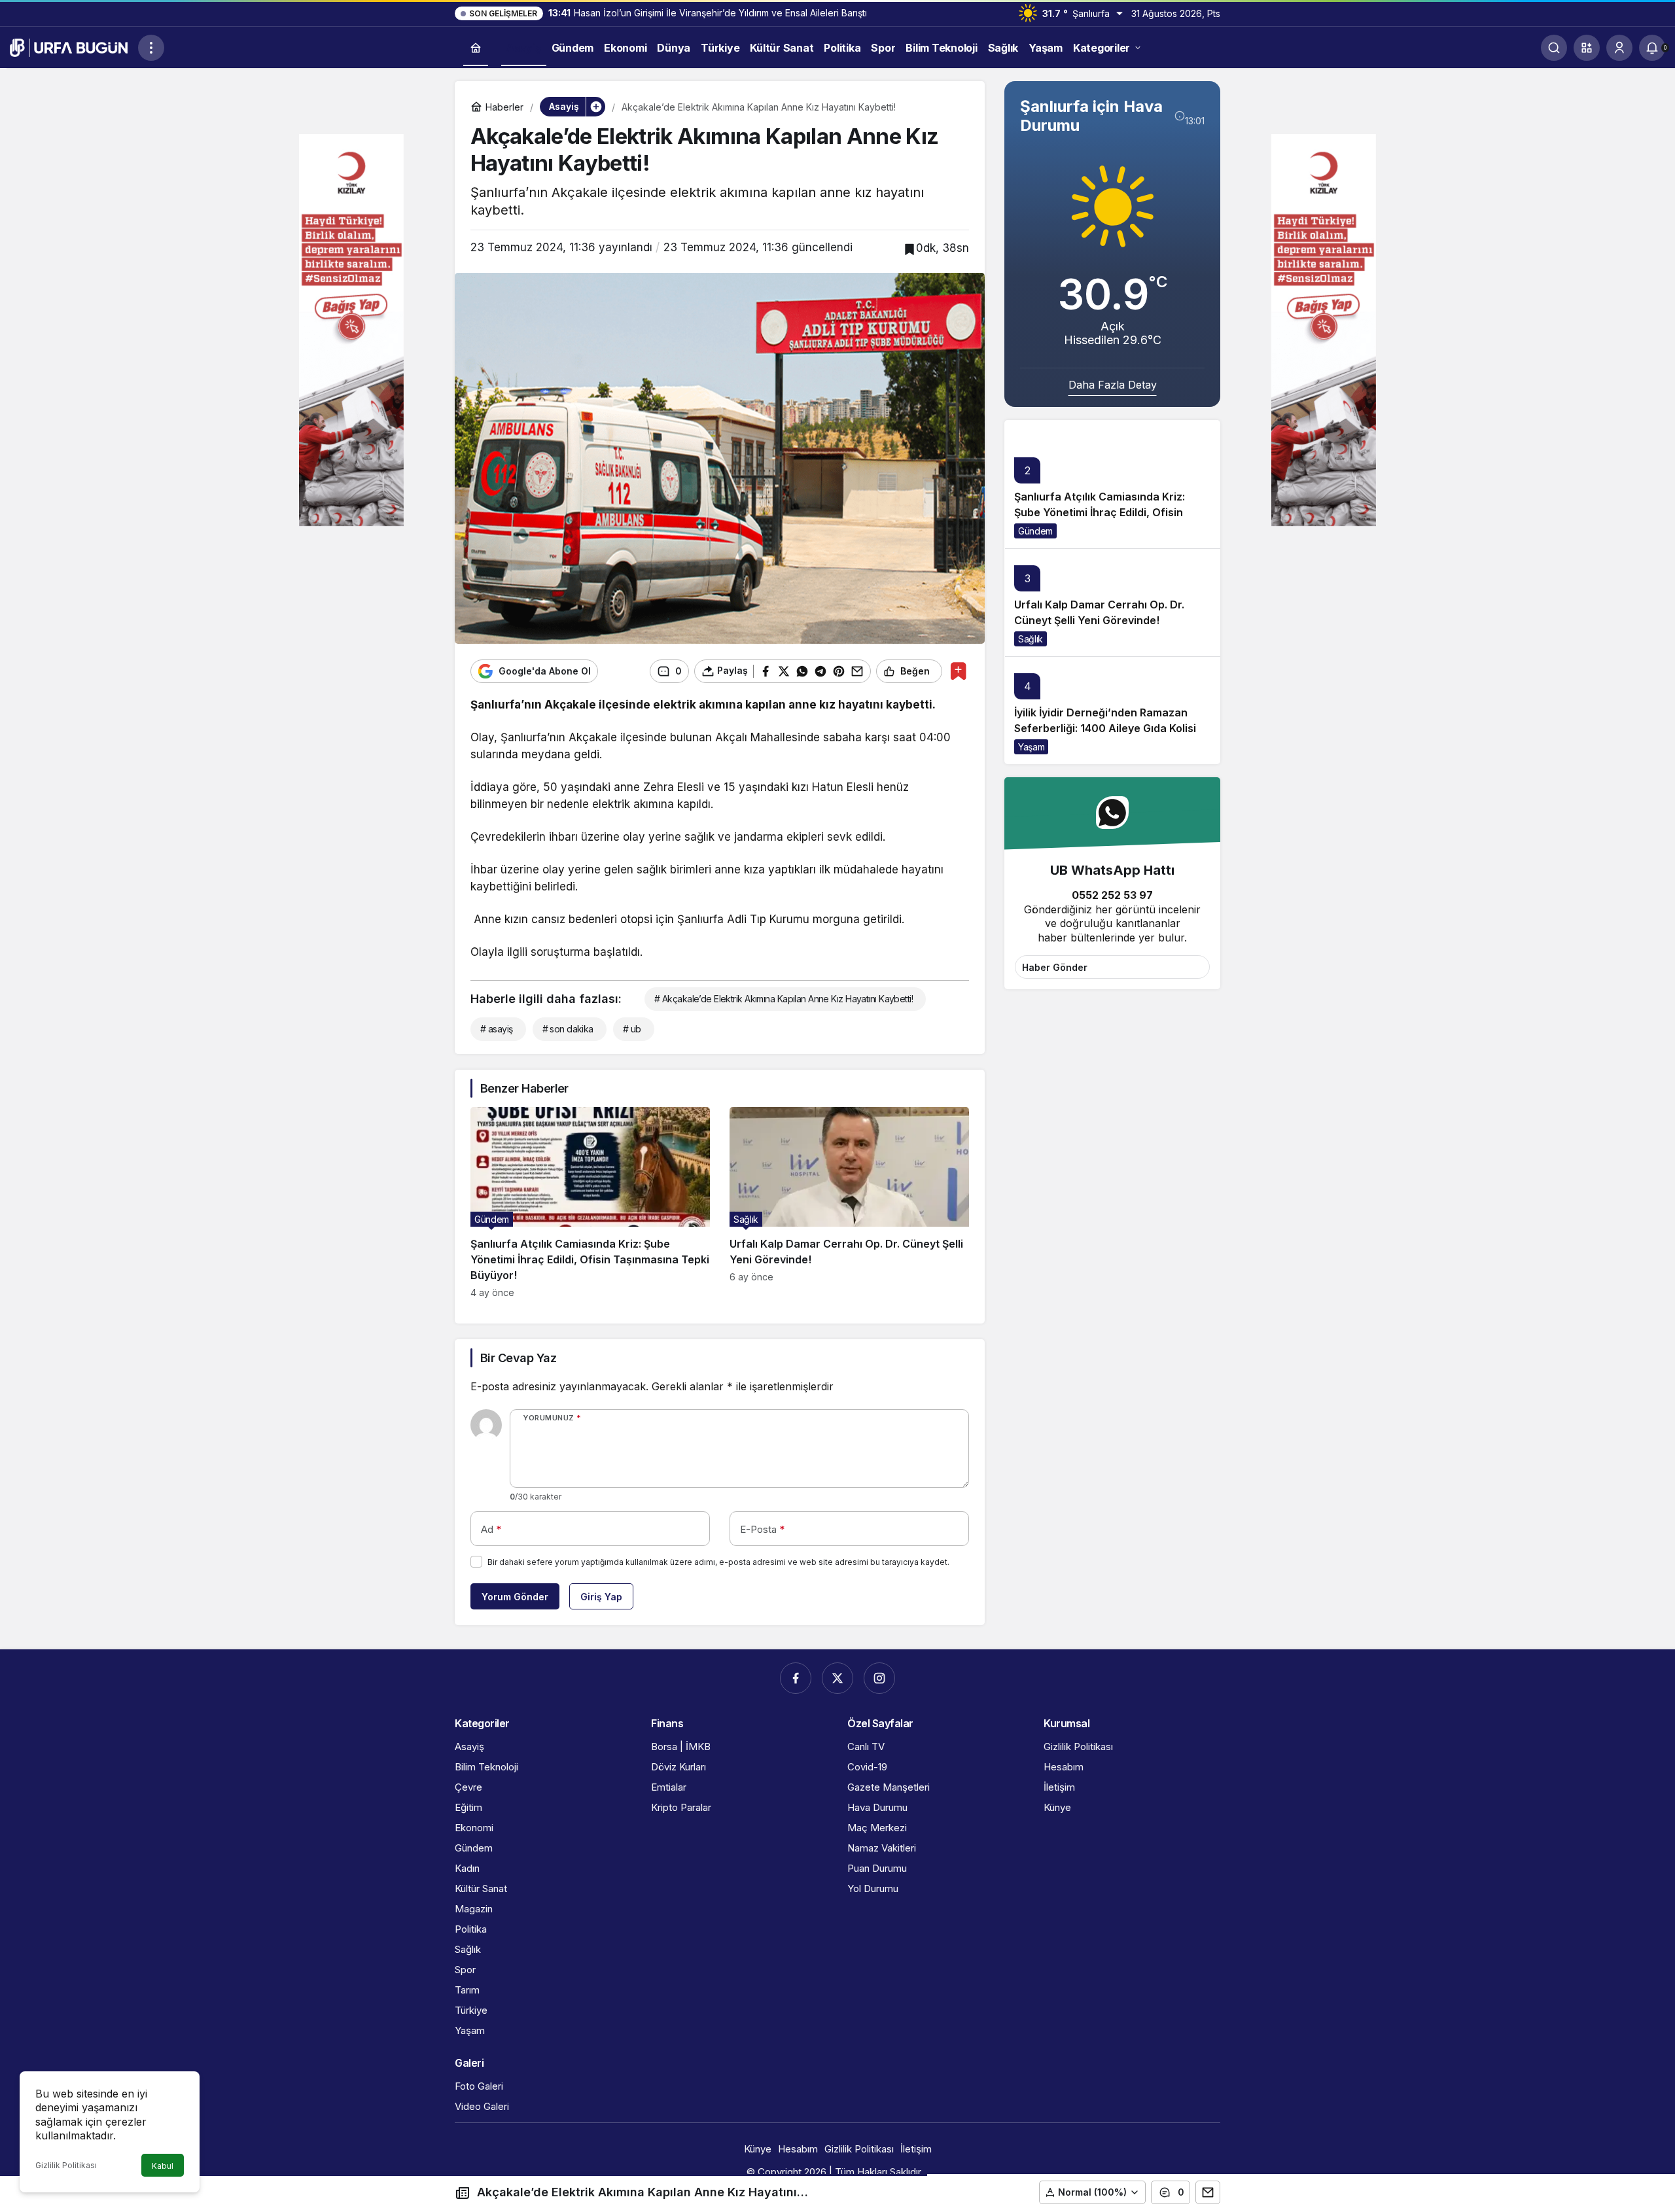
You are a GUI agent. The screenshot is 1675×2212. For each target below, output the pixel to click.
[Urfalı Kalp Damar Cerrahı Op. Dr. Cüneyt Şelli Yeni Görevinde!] (849, 1203)
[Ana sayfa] (476, 48)
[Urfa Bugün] (69, 46)
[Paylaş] (1208, 2192)
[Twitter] (837, 1678)
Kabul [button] (163, 2166)
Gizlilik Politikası (66, 2165)
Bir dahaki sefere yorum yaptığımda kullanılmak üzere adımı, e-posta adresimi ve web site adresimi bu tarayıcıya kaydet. (718, 1562)
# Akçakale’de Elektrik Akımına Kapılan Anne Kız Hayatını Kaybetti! (784, 999)
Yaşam (1031, 747)
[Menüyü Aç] (151, 48)
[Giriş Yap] (1619, 48)
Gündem (1035, 531)
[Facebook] (796, 1678)
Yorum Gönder (515, 1597)
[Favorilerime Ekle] (958, 671)
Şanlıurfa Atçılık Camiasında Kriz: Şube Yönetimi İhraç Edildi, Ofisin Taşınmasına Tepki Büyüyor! (1100, 512)
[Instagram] (879, 1678)
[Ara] (1554, 48)
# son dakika (568, 1029)
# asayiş (497, 1029)
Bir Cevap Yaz (518, 1358)
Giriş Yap (601, 1597)
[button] (1587, 48)
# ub (632, 1029)
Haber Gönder (1055, 967)
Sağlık (1031, 639)
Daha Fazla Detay (1113, 385)
